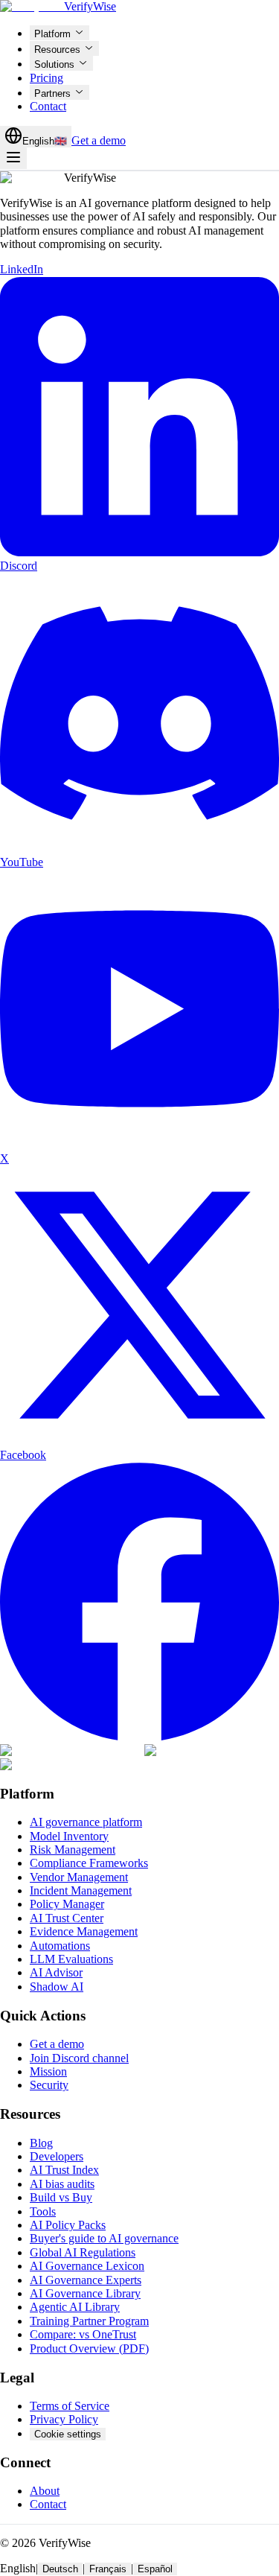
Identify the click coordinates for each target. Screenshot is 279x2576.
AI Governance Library (85, 2293)
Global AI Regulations (83, 2252)
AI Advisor (56, 1972)
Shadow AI (57, 1987)
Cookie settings (68, 2434)
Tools (43, 2211)
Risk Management (73, 1850)
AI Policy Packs (68, 2225)
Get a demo (99, 140)
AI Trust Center (67, 1918)
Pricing (46, 78)
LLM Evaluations (71, 1959)
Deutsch (60, 2569)
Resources (57, 50)
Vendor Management (79, 1877)
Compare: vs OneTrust (83, 2334)
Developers (57, 2156)
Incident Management (81, 1890)
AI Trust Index (64, 2170)
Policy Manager (67, 1904)
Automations (60, 1946)
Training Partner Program (89, 2321)
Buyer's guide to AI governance (104, 2238)
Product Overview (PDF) (89, 2348)
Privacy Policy (64, 2419)
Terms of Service (70, 2406)
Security (49, 2085)
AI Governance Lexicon (87, 2266)
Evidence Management (84, 1931)
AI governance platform (86, 1822)
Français (108, 2569)
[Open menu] (13, 158)
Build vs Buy (61, 2197)
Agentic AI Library (75, 2307)
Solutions (54, 64)
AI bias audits (62, 2184)
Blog (41, 2143)
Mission (48, 2071)
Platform (52, 34)
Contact (48, 106)
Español (155, 2569)
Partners (52, 93)
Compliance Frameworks (89, 1863)
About (45, 2491)
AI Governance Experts (86, 2280)
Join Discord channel (79, 2058)
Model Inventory (69, 1836)
